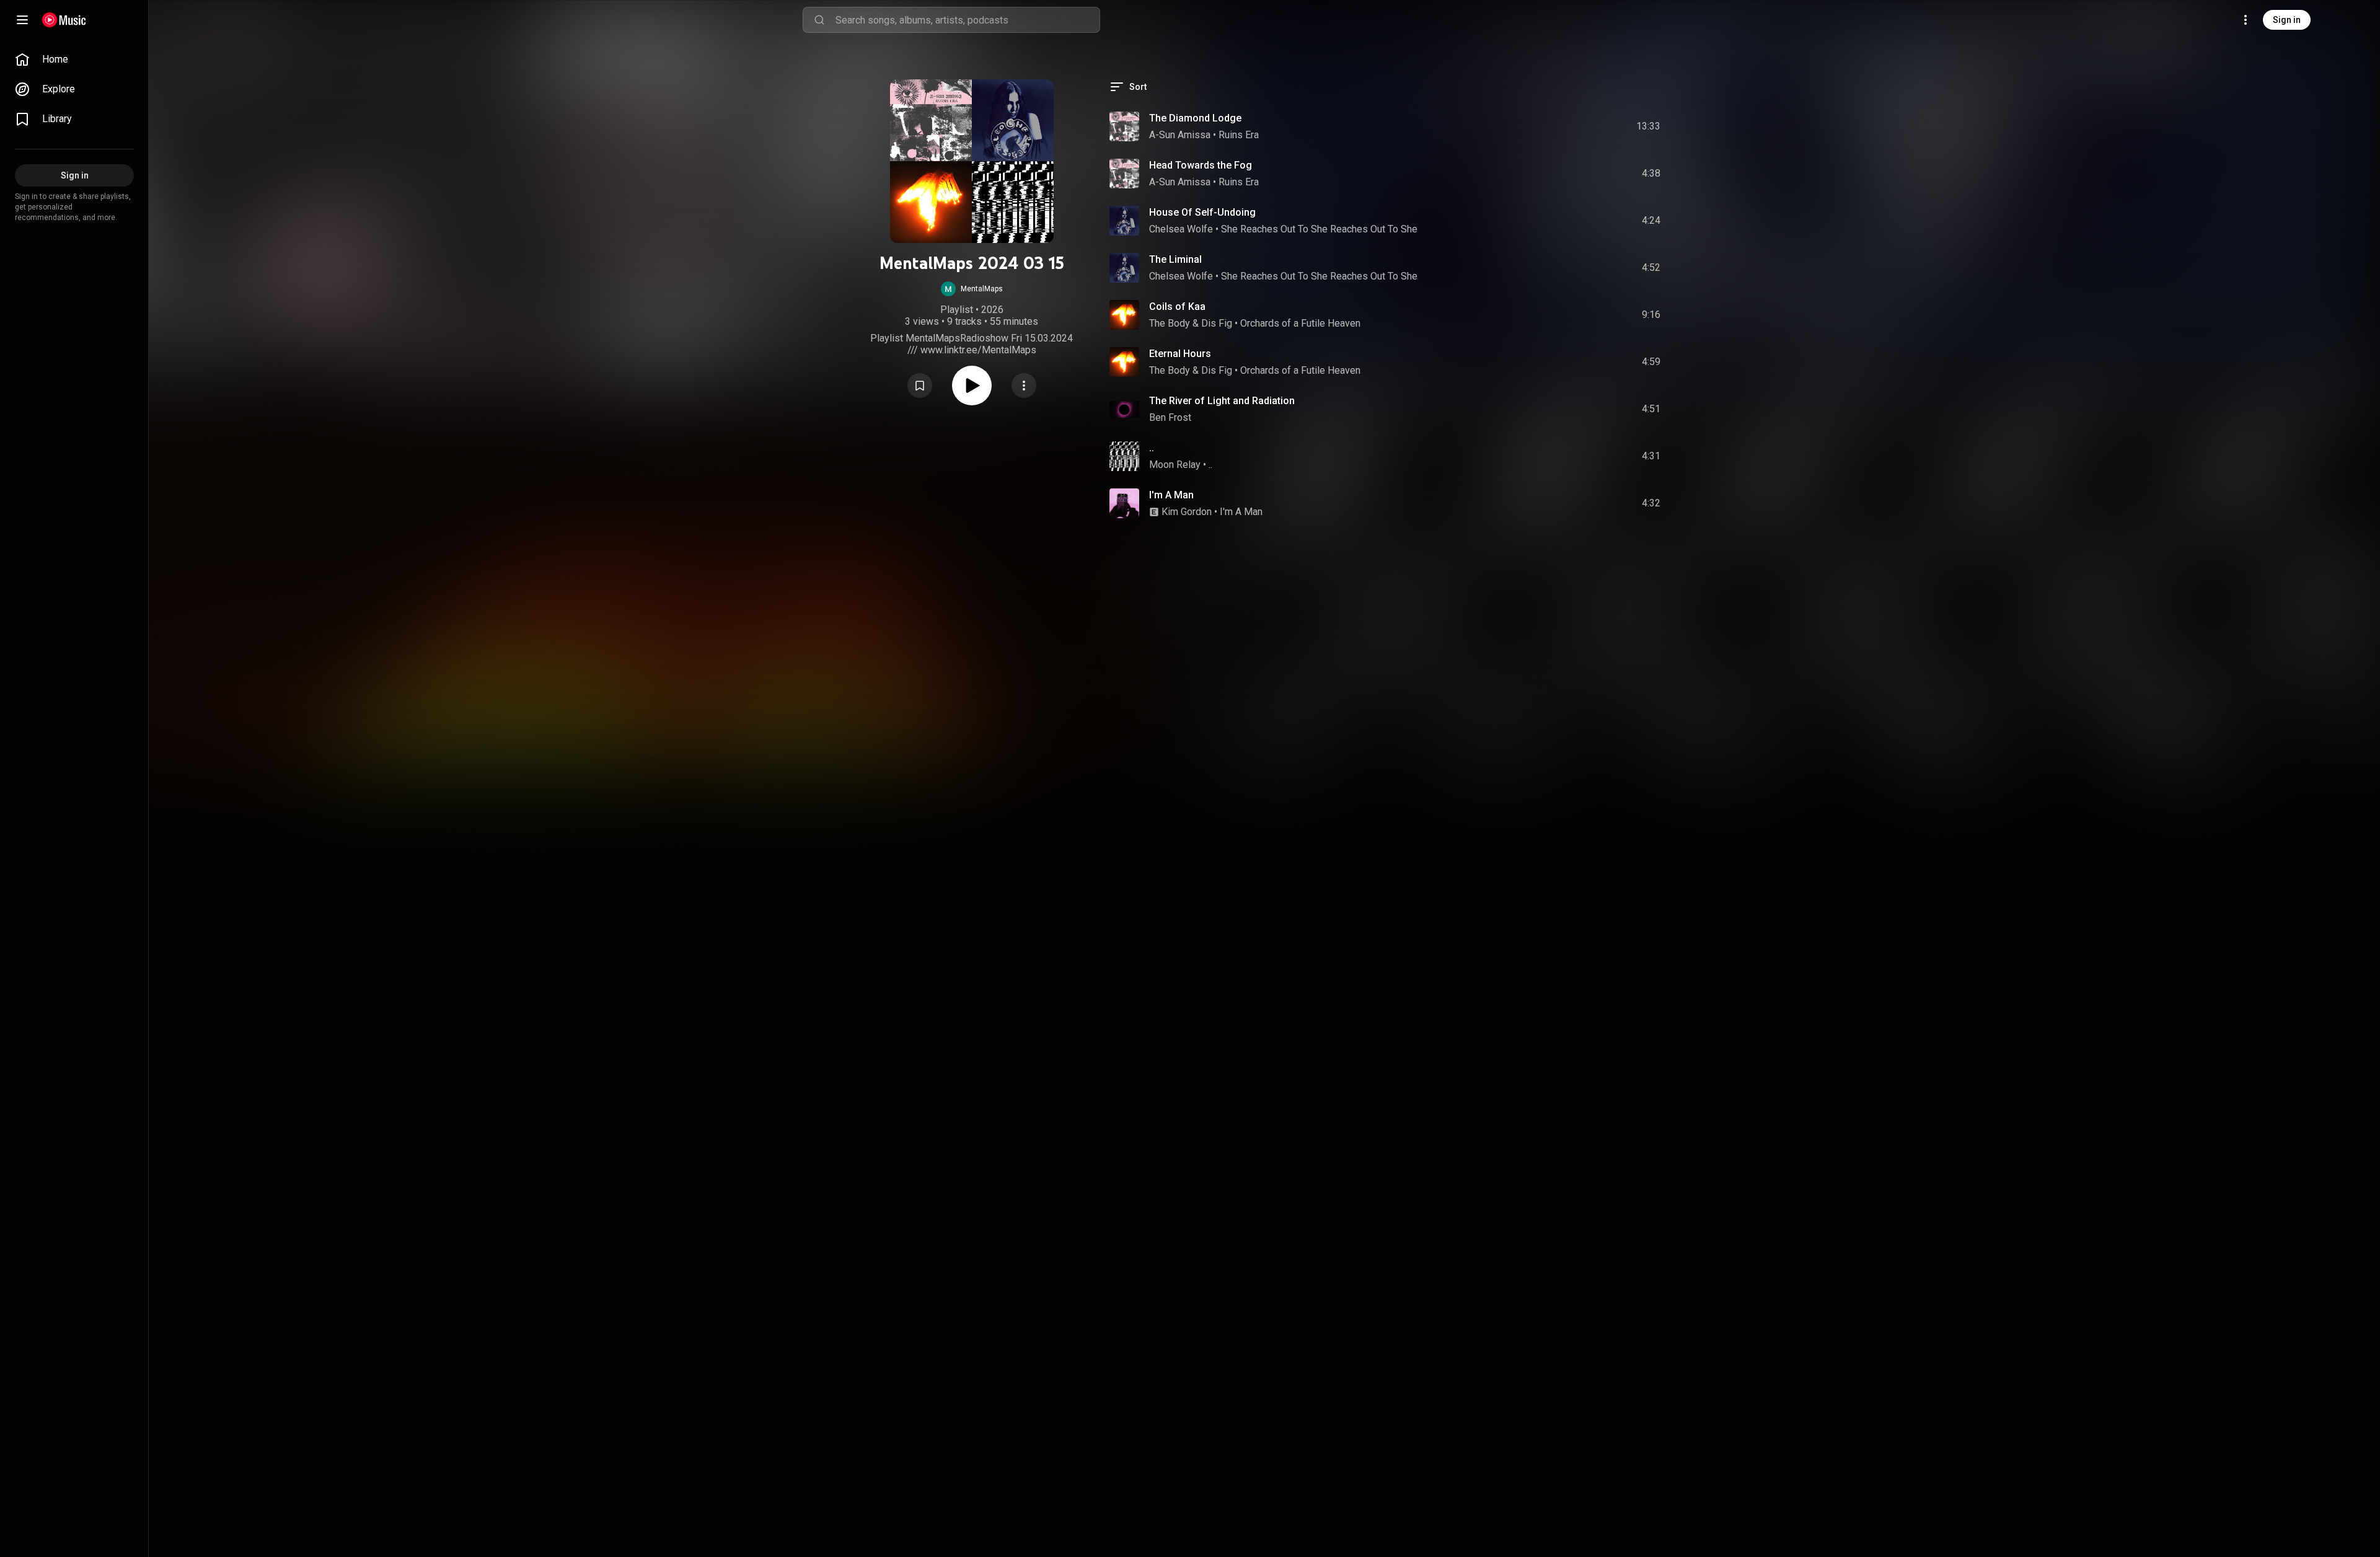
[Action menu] (1024, 386)
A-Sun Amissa (1180, 135)
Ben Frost (1170, 417)
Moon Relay (1175, 465)
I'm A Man (1171, 495)
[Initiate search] (819, 20)
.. (1152, 448)
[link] (74, 60)
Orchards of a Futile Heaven (1300, 323)
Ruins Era (1239, 135)
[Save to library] (920, 386)
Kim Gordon (1187, 512)
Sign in (2287, 20)
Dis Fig (1217, 323)
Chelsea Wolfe (1181, 229)
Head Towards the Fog (1201, 165)
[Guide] (22, 20)
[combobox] (967, 20)
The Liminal (1175, 259)
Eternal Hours (1180, 354)
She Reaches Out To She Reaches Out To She (1319, 229)
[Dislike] (1581, 126)
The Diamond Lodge (1195, 118)
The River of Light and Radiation (1222, 401)
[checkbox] (1652, 126)
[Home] (64, 20)
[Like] (1558, 126)
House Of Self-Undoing (1202, 212)
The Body (1170, 323)
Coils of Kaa (1177, 307)
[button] (972, 289)
